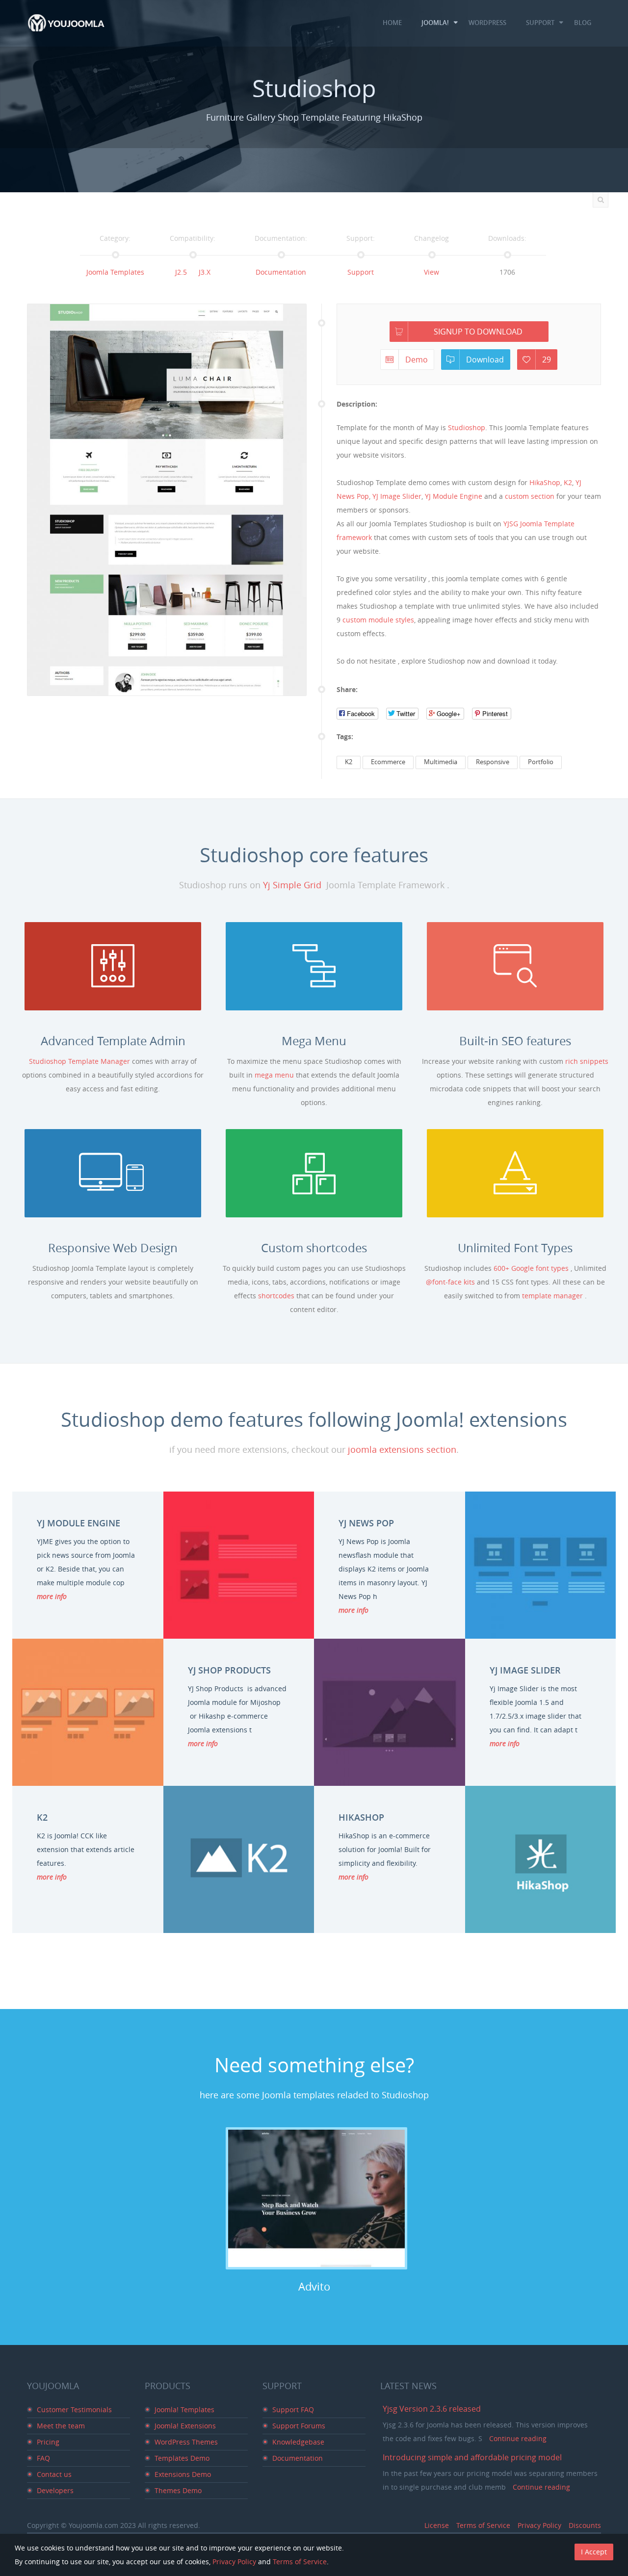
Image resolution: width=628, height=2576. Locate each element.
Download (485, 360)
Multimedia (441, 762)
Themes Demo (178, 2490)
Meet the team (61, 2426)
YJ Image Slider (397, 496)
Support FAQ (293, 2409)
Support (361, 272)
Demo (417, 360)
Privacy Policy (539, 2525)
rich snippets (587, 1061)
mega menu (275, 1075)
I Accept (594, 2552)
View (432, 272)
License (437, 2525)
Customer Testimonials (74, 2409)
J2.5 (181, 272)
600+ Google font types (532, 1268)
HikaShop (545, 482)
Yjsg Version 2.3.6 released (432, 2409)
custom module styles (378, 620)
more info (52, 1596)
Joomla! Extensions (185, 2426)
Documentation (281, 272)
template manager (553, 1296)
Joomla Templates (115, 272)
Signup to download (478, 332)
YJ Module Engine (454, 496)
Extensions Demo (183, 2474)
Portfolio (541, 762)
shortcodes (277, 1296)
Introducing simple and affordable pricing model (472, 2457)
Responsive (493, 762)
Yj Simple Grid (292, 885)
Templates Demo (182, 2458)
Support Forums (299, 2426)
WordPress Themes (186, 2442)
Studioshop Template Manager (80, 1061)
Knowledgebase (298, 2442)
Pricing (48, 2442)
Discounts (585, 2525)
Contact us (54, 2474)
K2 (568, 482)
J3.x (205, 272)
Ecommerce (388, 762)
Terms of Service (483, 2525)
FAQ (43, 2458)
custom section (530, 496)
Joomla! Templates (184, 2409)
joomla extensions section (402, 1449)
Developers (55, 2490)
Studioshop (467, 427)
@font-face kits (451, 1282)
